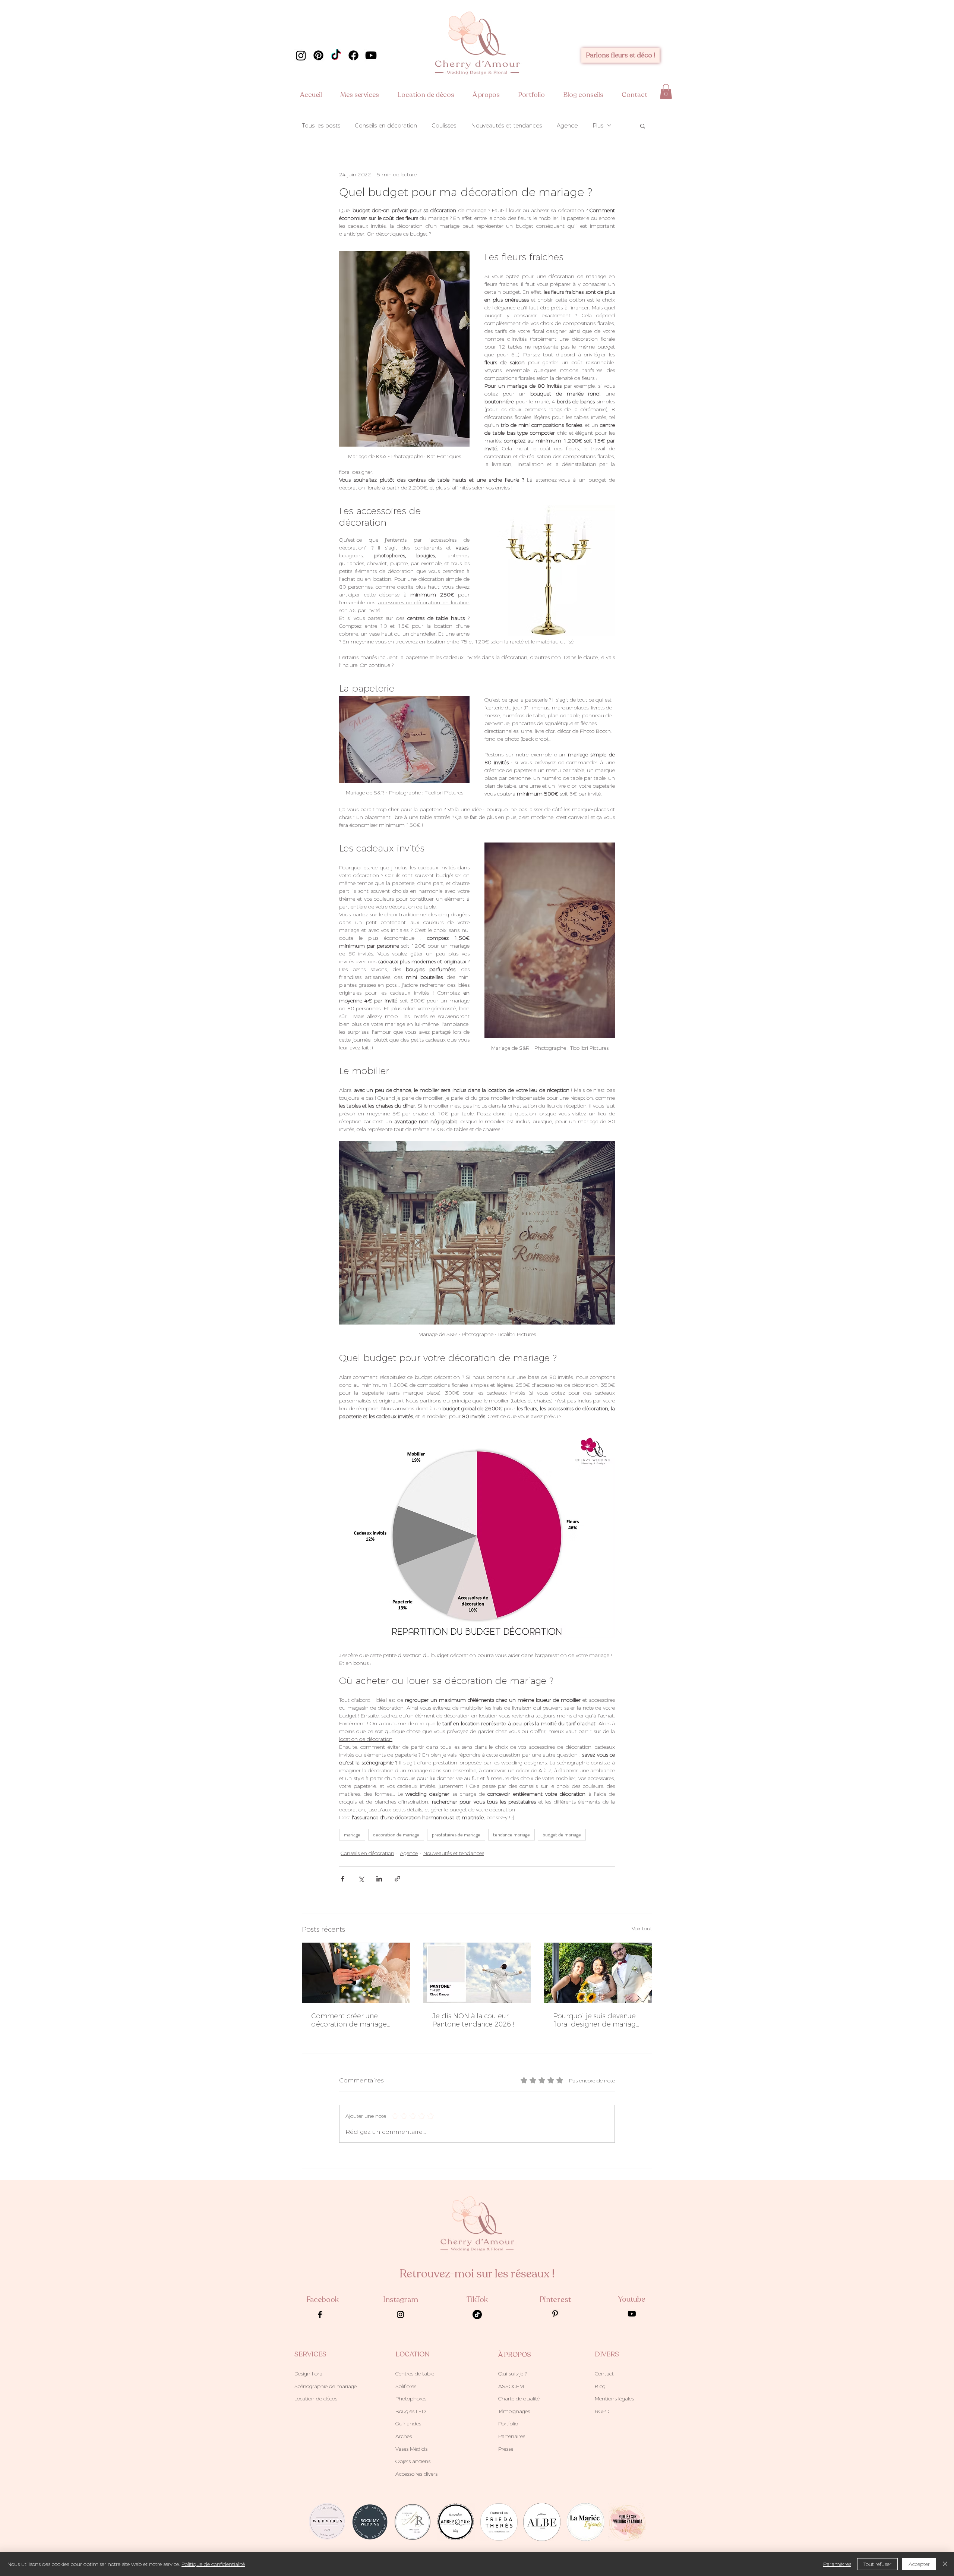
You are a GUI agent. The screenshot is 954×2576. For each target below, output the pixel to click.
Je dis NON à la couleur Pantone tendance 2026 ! (473, 2020)
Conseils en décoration (386, 126)
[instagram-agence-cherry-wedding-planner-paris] (400, 2314)
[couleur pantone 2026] (477, 1973)
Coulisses (444, 126)
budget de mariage (562, 1835)
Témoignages (514, 2411)
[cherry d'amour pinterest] (318, 55)
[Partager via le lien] (397, 1879)
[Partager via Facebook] (343, 1879)
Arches (404, 2436)
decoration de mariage (396, 1835)
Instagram (401, 2300)
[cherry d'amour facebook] (353, 55)
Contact (604, 2374)
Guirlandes (408, 2424)
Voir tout (642, 1928)
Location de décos (316, 2399)
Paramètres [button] (837, 2564)
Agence (567, 126)
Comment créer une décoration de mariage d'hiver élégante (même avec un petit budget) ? (350, 2020)
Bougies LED (410, 2411)
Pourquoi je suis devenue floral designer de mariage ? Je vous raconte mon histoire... (596, 2020)
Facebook (323, 2300)
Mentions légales (614, 2399)
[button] (363, 95)
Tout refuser (877, 2564)
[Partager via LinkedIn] (379, 1879)
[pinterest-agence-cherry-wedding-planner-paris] (555, 2314)
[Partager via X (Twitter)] (361, 1879)
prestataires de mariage (456, 1835)
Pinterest (555, 2300)
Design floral (309, 2374)
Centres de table (415, 2374)
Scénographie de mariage (326, 2386)
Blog (600, 2386)
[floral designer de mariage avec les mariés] (598, 1973)
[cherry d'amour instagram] (301, 55)
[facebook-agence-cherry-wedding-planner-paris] (320, 2314)
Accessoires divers (416, 2474)
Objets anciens (413, 2461)
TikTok (477, 2300)
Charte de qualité (519, 2399)
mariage (352, 1835)
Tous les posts (321, 126)
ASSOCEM (511, 2386)
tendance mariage (511, 1835)
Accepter (919, 2564)
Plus (598, 126)
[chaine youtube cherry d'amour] (371, 55)
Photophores (411, 2399)
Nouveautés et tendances (506, 126)
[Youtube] (632, 2314)
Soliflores (406, 2386)
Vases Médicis (411, 2449)
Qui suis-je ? (512, 2374)
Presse (506, 2449)
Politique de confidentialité (213, 2564)
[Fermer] (945, 2564)
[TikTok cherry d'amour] (336, 55)
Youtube (632, 2299)
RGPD (602, 2411)
